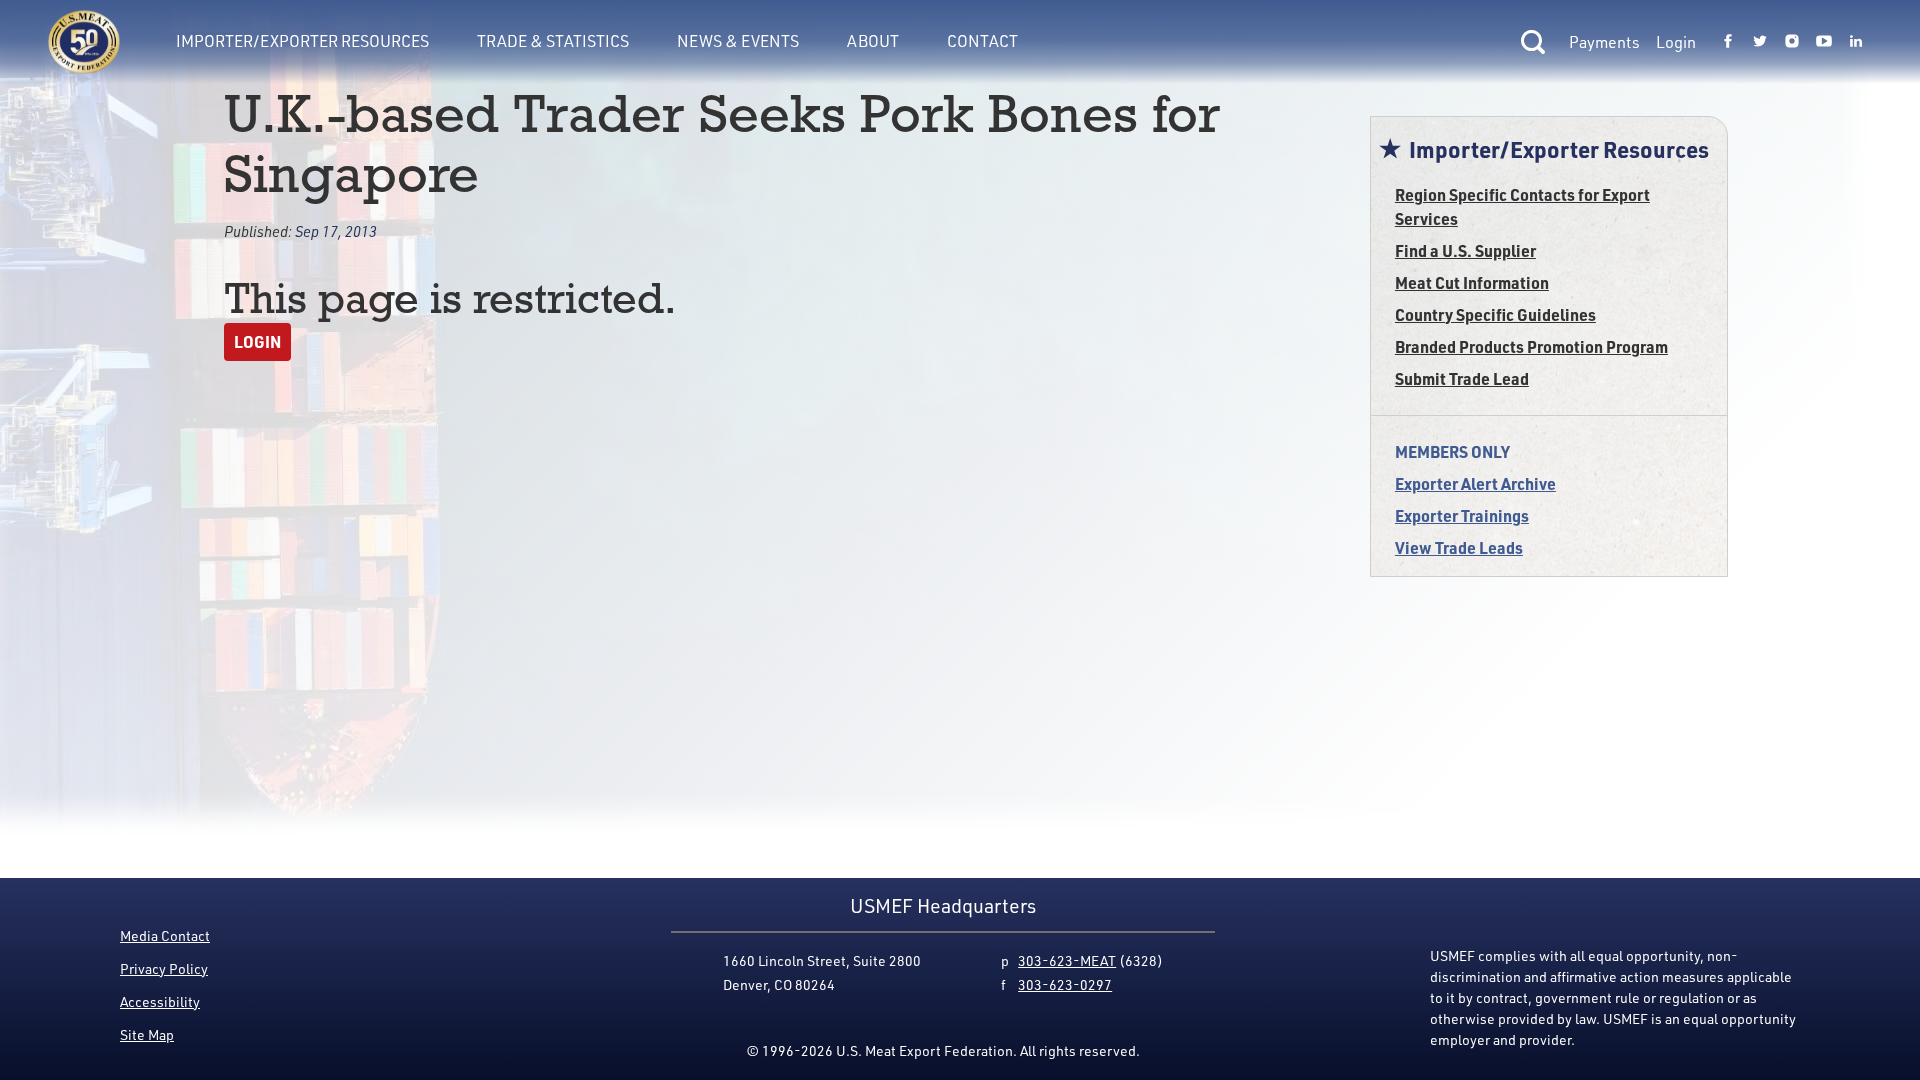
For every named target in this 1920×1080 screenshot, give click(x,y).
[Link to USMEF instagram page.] (1792, 42)
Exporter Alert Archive (1475, 483)
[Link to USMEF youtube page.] (1824, 42)
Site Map (147, 1034)
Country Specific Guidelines (1495, 314)
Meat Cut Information (1472, 282)
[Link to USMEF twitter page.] (1760, 42)
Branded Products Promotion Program (1531, 346)
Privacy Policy (164, 968)
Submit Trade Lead (1462, 378)
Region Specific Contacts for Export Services (1522, 206)
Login (1676, 42)
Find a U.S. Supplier (1465, 250)
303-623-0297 (1065, 984)
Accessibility (160, 1001)
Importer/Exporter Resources (302, 41)
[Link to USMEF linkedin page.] (1856, 42)
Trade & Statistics (553, 41)
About (873, 41)
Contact (982, 41)
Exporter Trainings (1462, 515)
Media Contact (165, 935)
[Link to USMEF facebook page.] (1728, 42)
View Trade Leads (1459, 547)
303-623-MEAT (1067, 960)
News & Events (738, 41)
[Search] (1533, 42)
